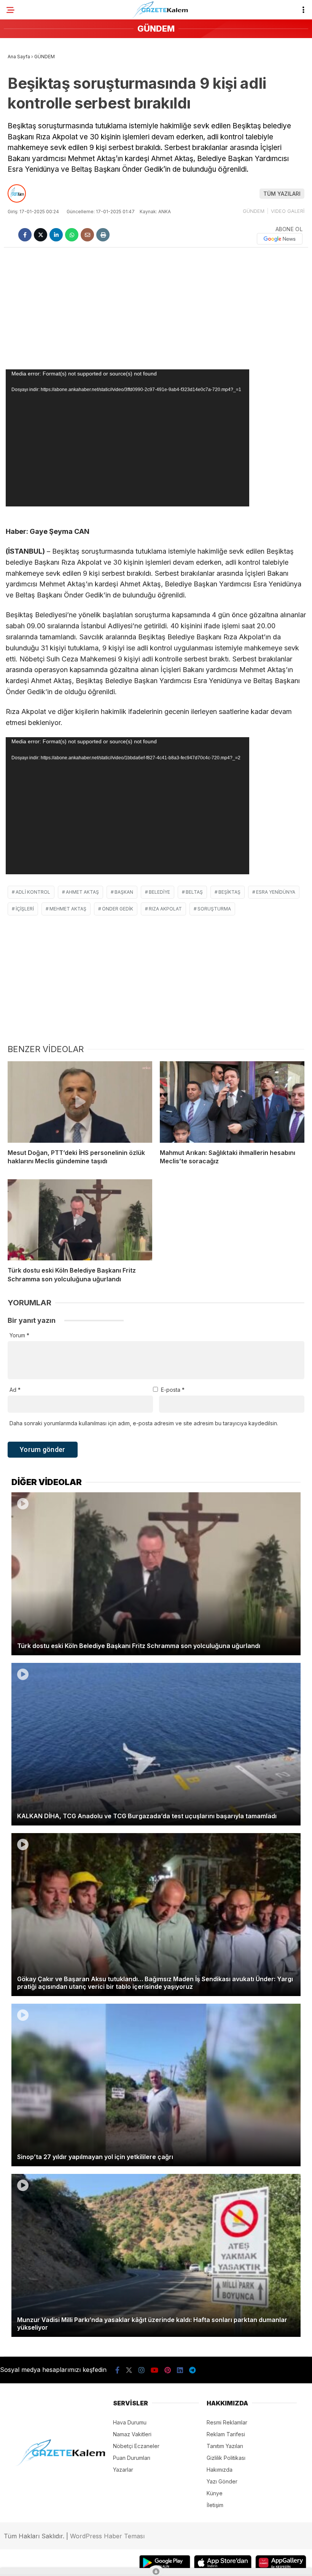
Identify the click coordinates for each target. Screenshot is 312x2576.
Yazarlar (123, 2470)
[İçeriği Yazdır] (103, 235)
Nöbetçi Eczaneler (136, 2446)
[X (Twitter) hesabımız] (129, 2370)
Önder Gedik (118, 909)
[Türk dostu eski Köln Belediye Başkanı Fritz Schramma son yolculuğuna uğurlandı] (80, 1220)
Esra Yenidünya (276, 892)
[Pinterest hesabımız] (168, 2370)
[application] (127, 438)
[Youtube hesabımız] (154, 2370)
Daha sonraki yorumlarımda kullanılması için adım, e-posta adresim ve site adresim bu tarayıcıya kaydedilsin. (144, 1423)
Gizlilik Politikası (226, 2458)
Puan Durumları (132, 2458)
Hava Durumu (130, 2422)
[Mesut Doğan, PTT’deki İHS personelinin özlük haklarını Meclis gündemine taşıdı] (80, 1102)
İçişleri (25, 909)
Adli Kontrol (33, 892)
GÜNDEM (254, 211)
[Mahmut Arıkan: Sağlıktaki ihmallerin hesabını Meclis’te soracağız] (232, 1102)
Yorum (19, 1335)
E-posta (173, 1390)
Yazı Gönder (222, 2481)
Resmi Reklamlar (227, 2422)
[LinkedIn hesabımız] (180, 2370)
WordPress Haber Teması (107, 2536)
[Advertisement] (156, 308)
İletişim (215, 2505)
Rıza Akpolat (165, 909)
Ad (15, 1390)
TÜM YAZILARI (282, 194)
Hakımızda (220, 2470)
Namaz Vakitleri (132, 2434)
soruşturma (214, 909)
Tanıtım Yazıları (225, 2446)
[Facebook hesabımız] (117, 2370)
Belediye (159, 892)
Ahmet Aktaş (82, 892)
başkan (124, 892)
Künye (215, 2493)
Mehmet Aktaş (68, 909)
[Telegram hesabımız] (192, 2370)
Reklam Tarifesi (226, 2434)
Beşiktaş (229, 892)
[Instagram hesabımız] (142, 2370)
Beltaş (194, 892)
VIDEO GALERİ (288, 211)
